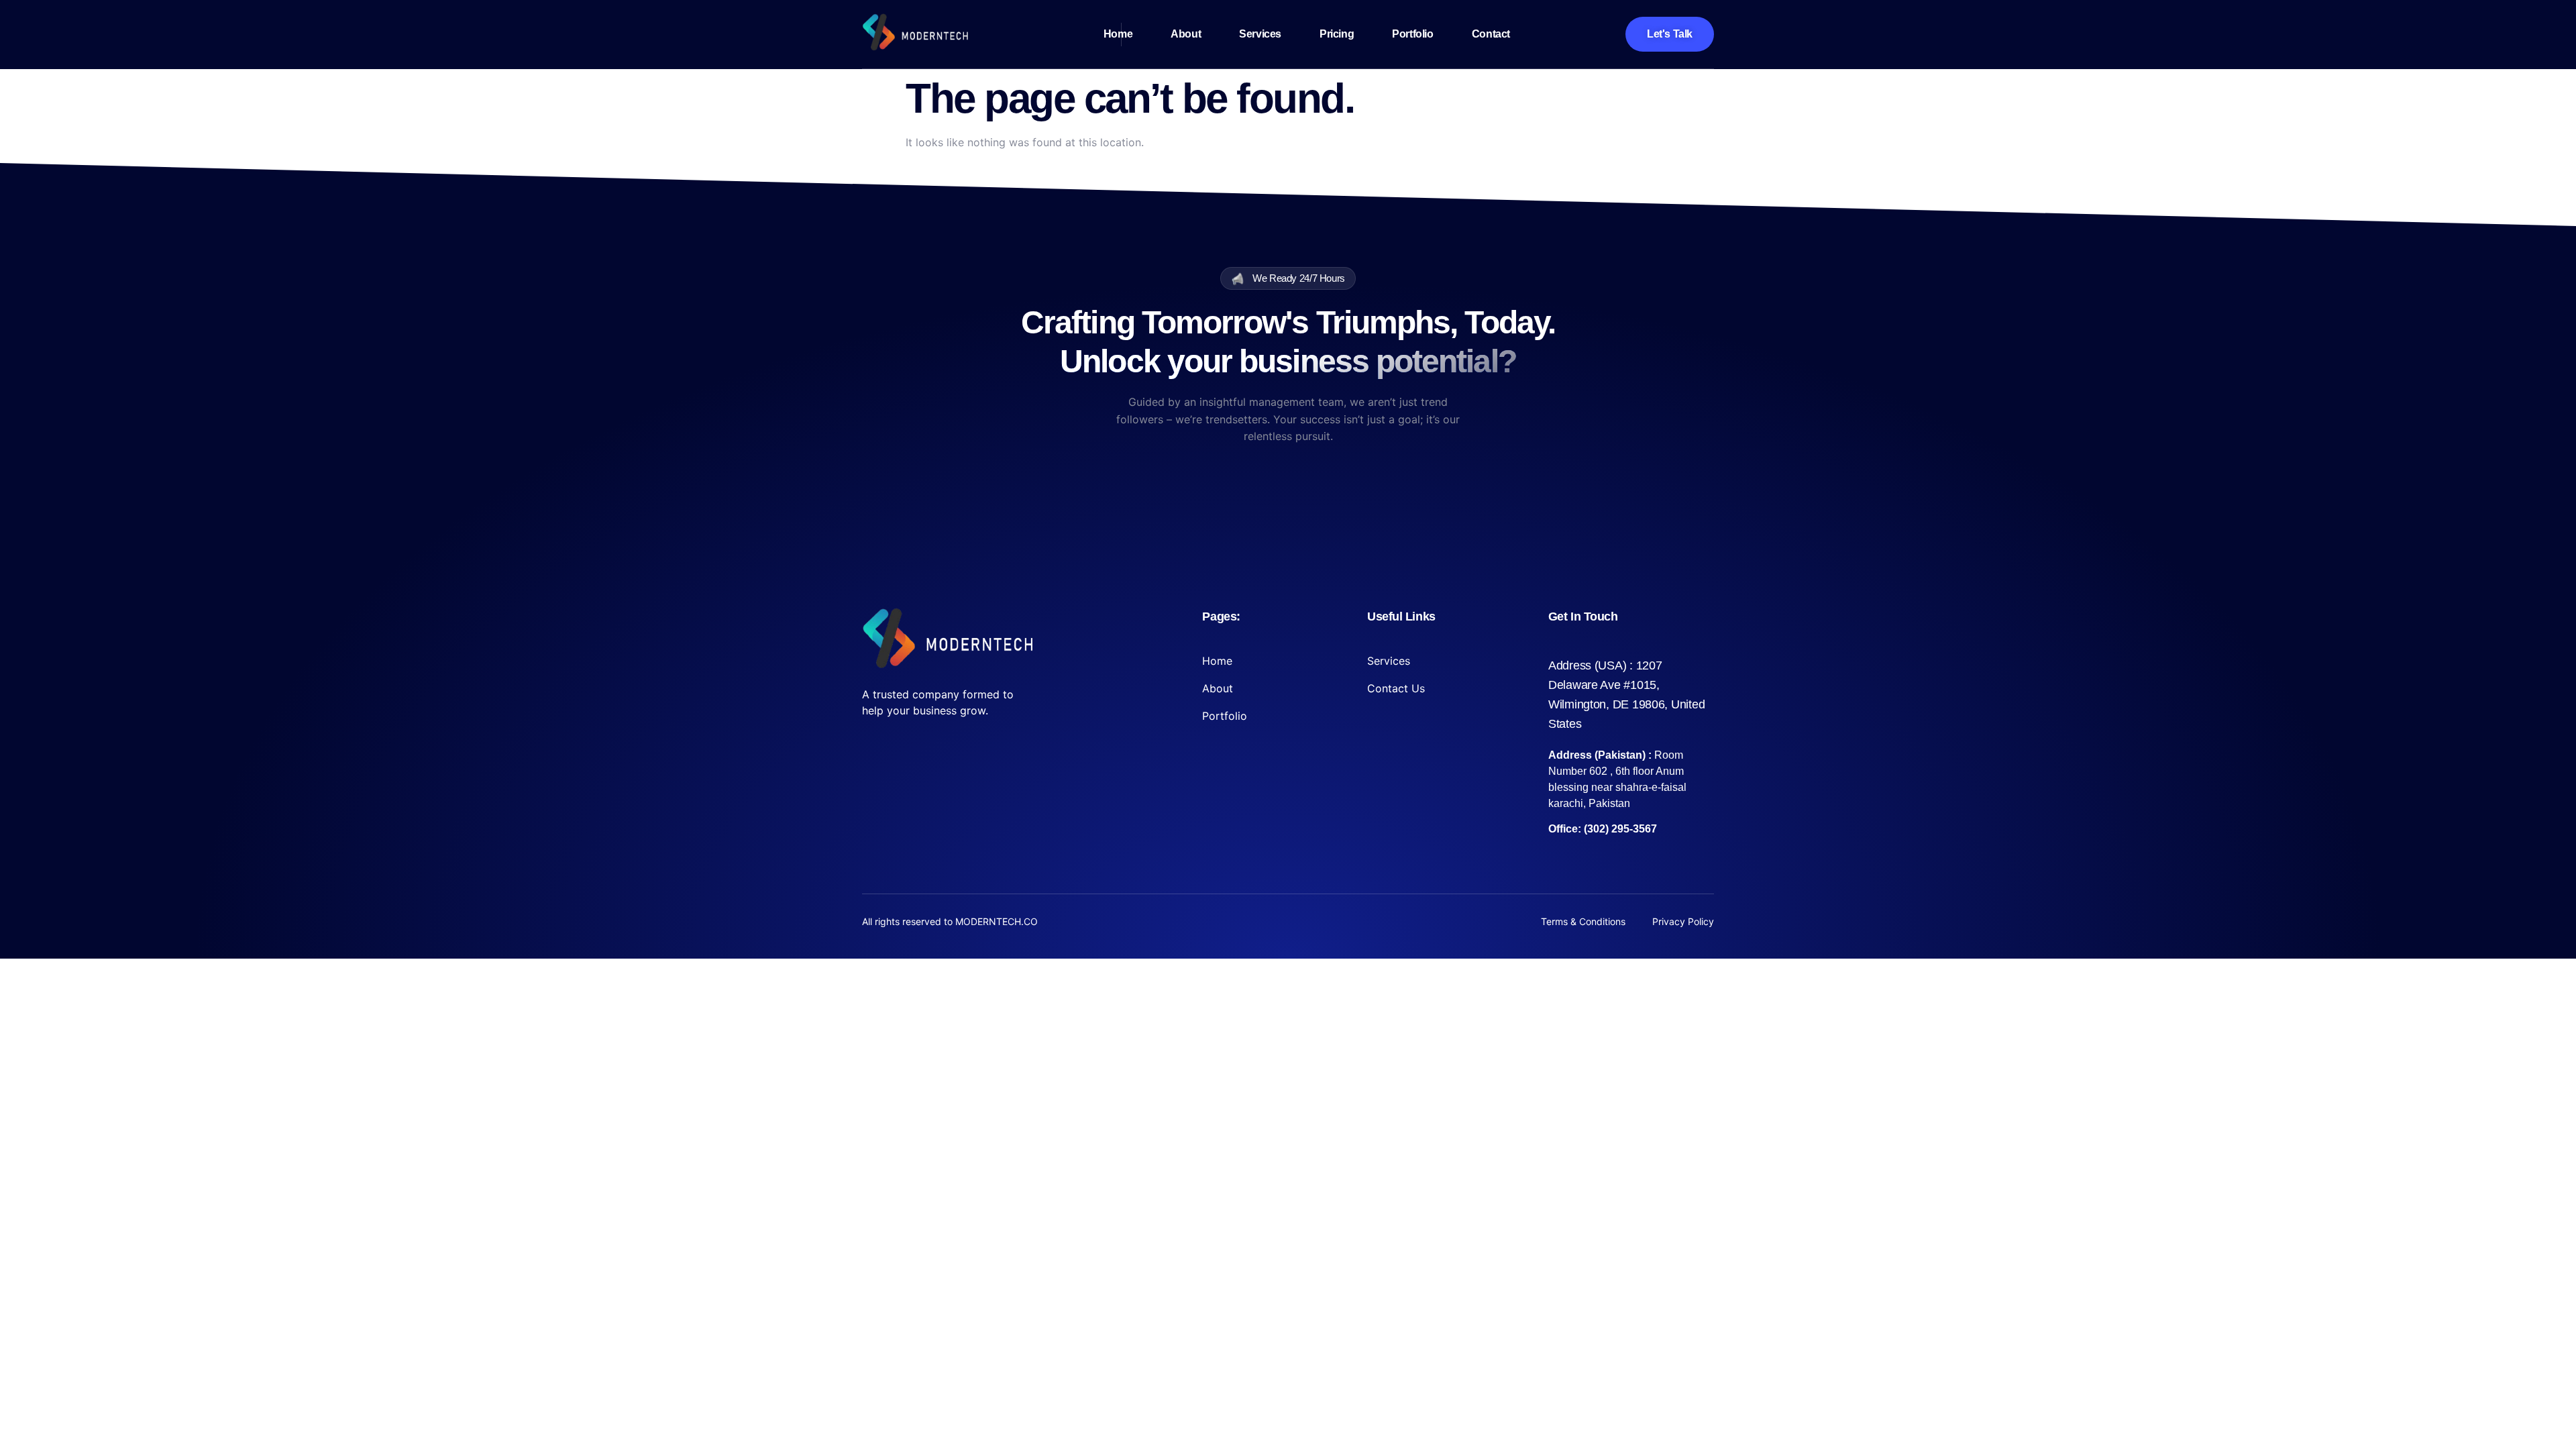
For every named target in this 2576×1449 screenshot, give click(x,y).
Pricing (1337, 34)
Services (1260, 34)
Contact (1491, 34)
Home (1118, 34)
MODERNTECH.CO (997, 921)
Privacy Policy (1683, 921)
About (1186, 34)
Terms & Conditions (1583, 921)
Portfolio (1412, 34)
